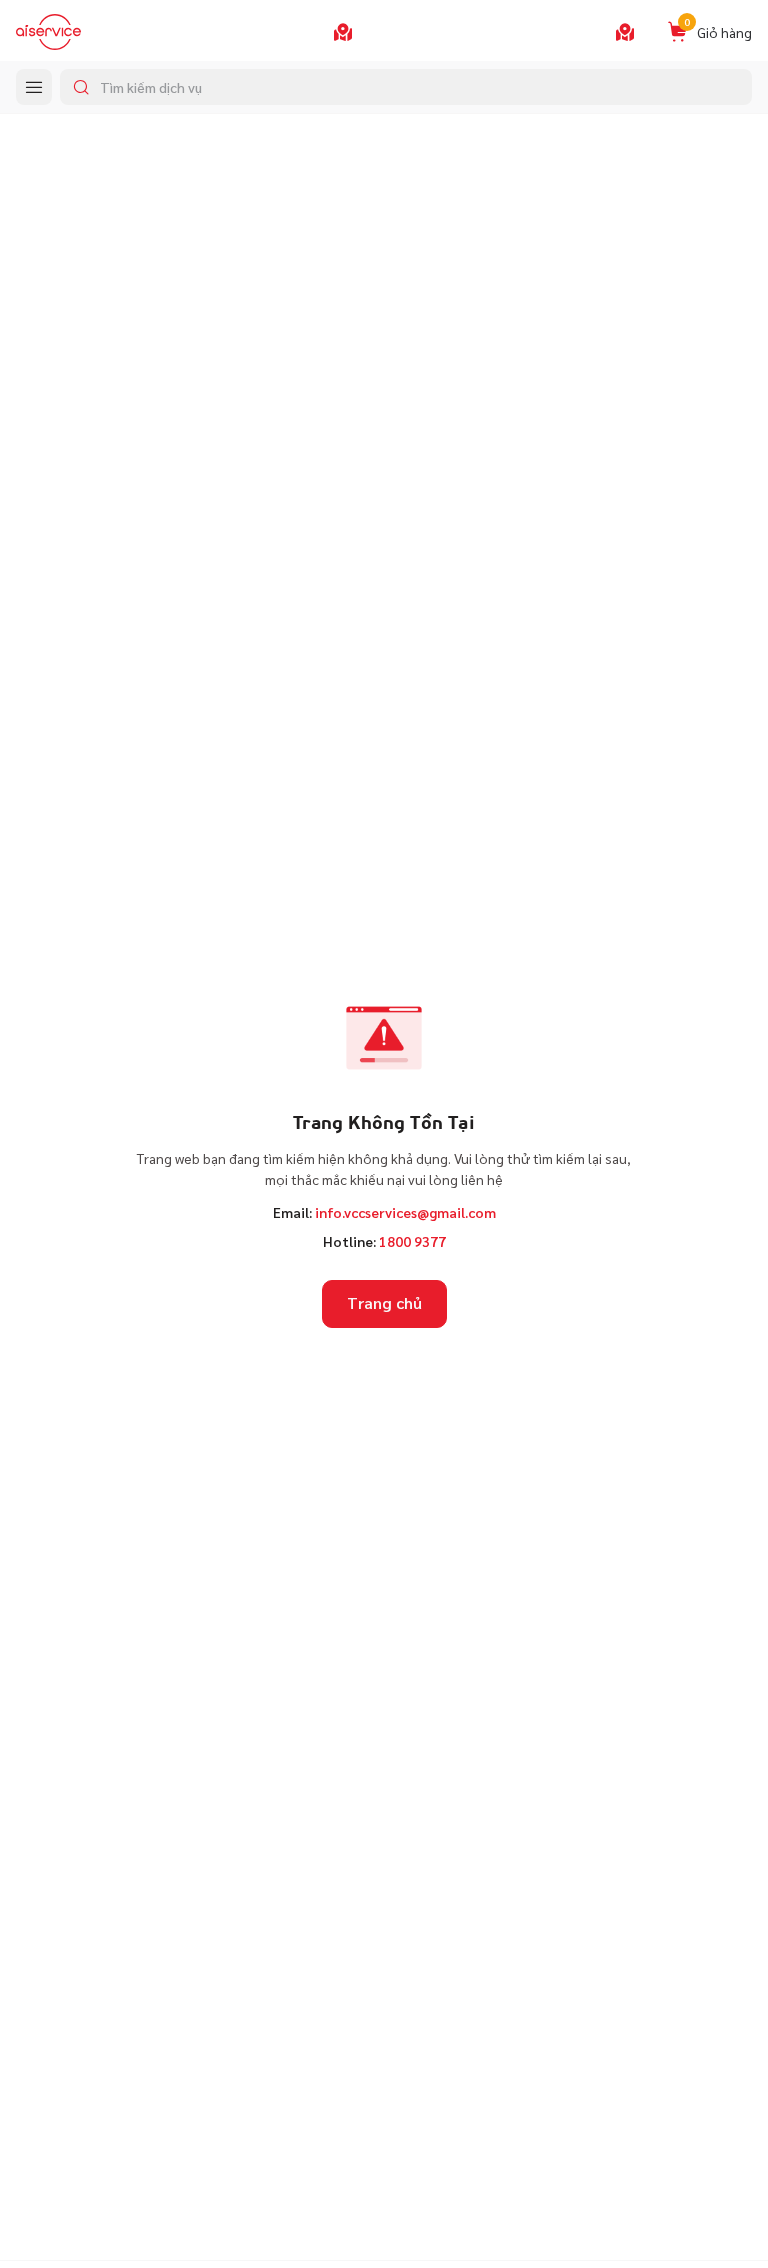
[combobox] (406, 87)
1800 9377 (412, 1241)
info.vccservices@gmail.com (405, 1212)
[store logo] (48, 32)
